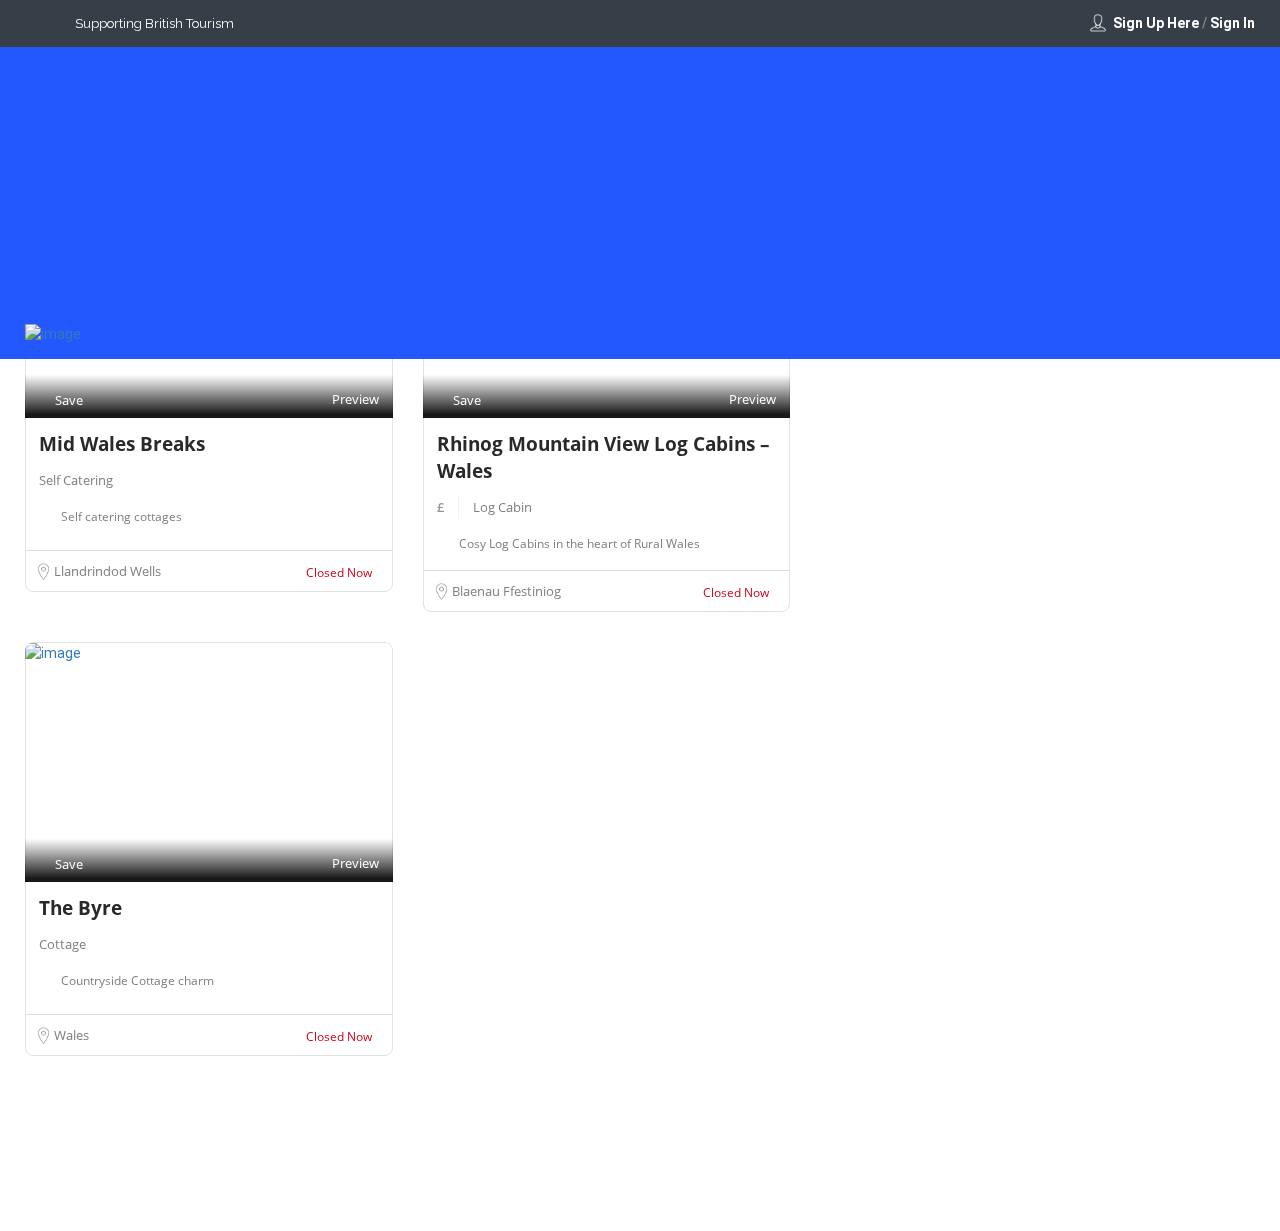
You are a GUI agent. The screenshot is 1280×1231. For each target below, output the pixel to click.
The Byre (80, 908)
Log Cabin (502, 507)
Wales (71, 1035)
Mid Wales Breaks (122, 444)
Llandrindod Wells (107, 571)
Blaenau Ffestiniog (506, 591)
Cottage (62, 944)
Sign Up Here (1156, 23)
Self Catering (76, 480)
